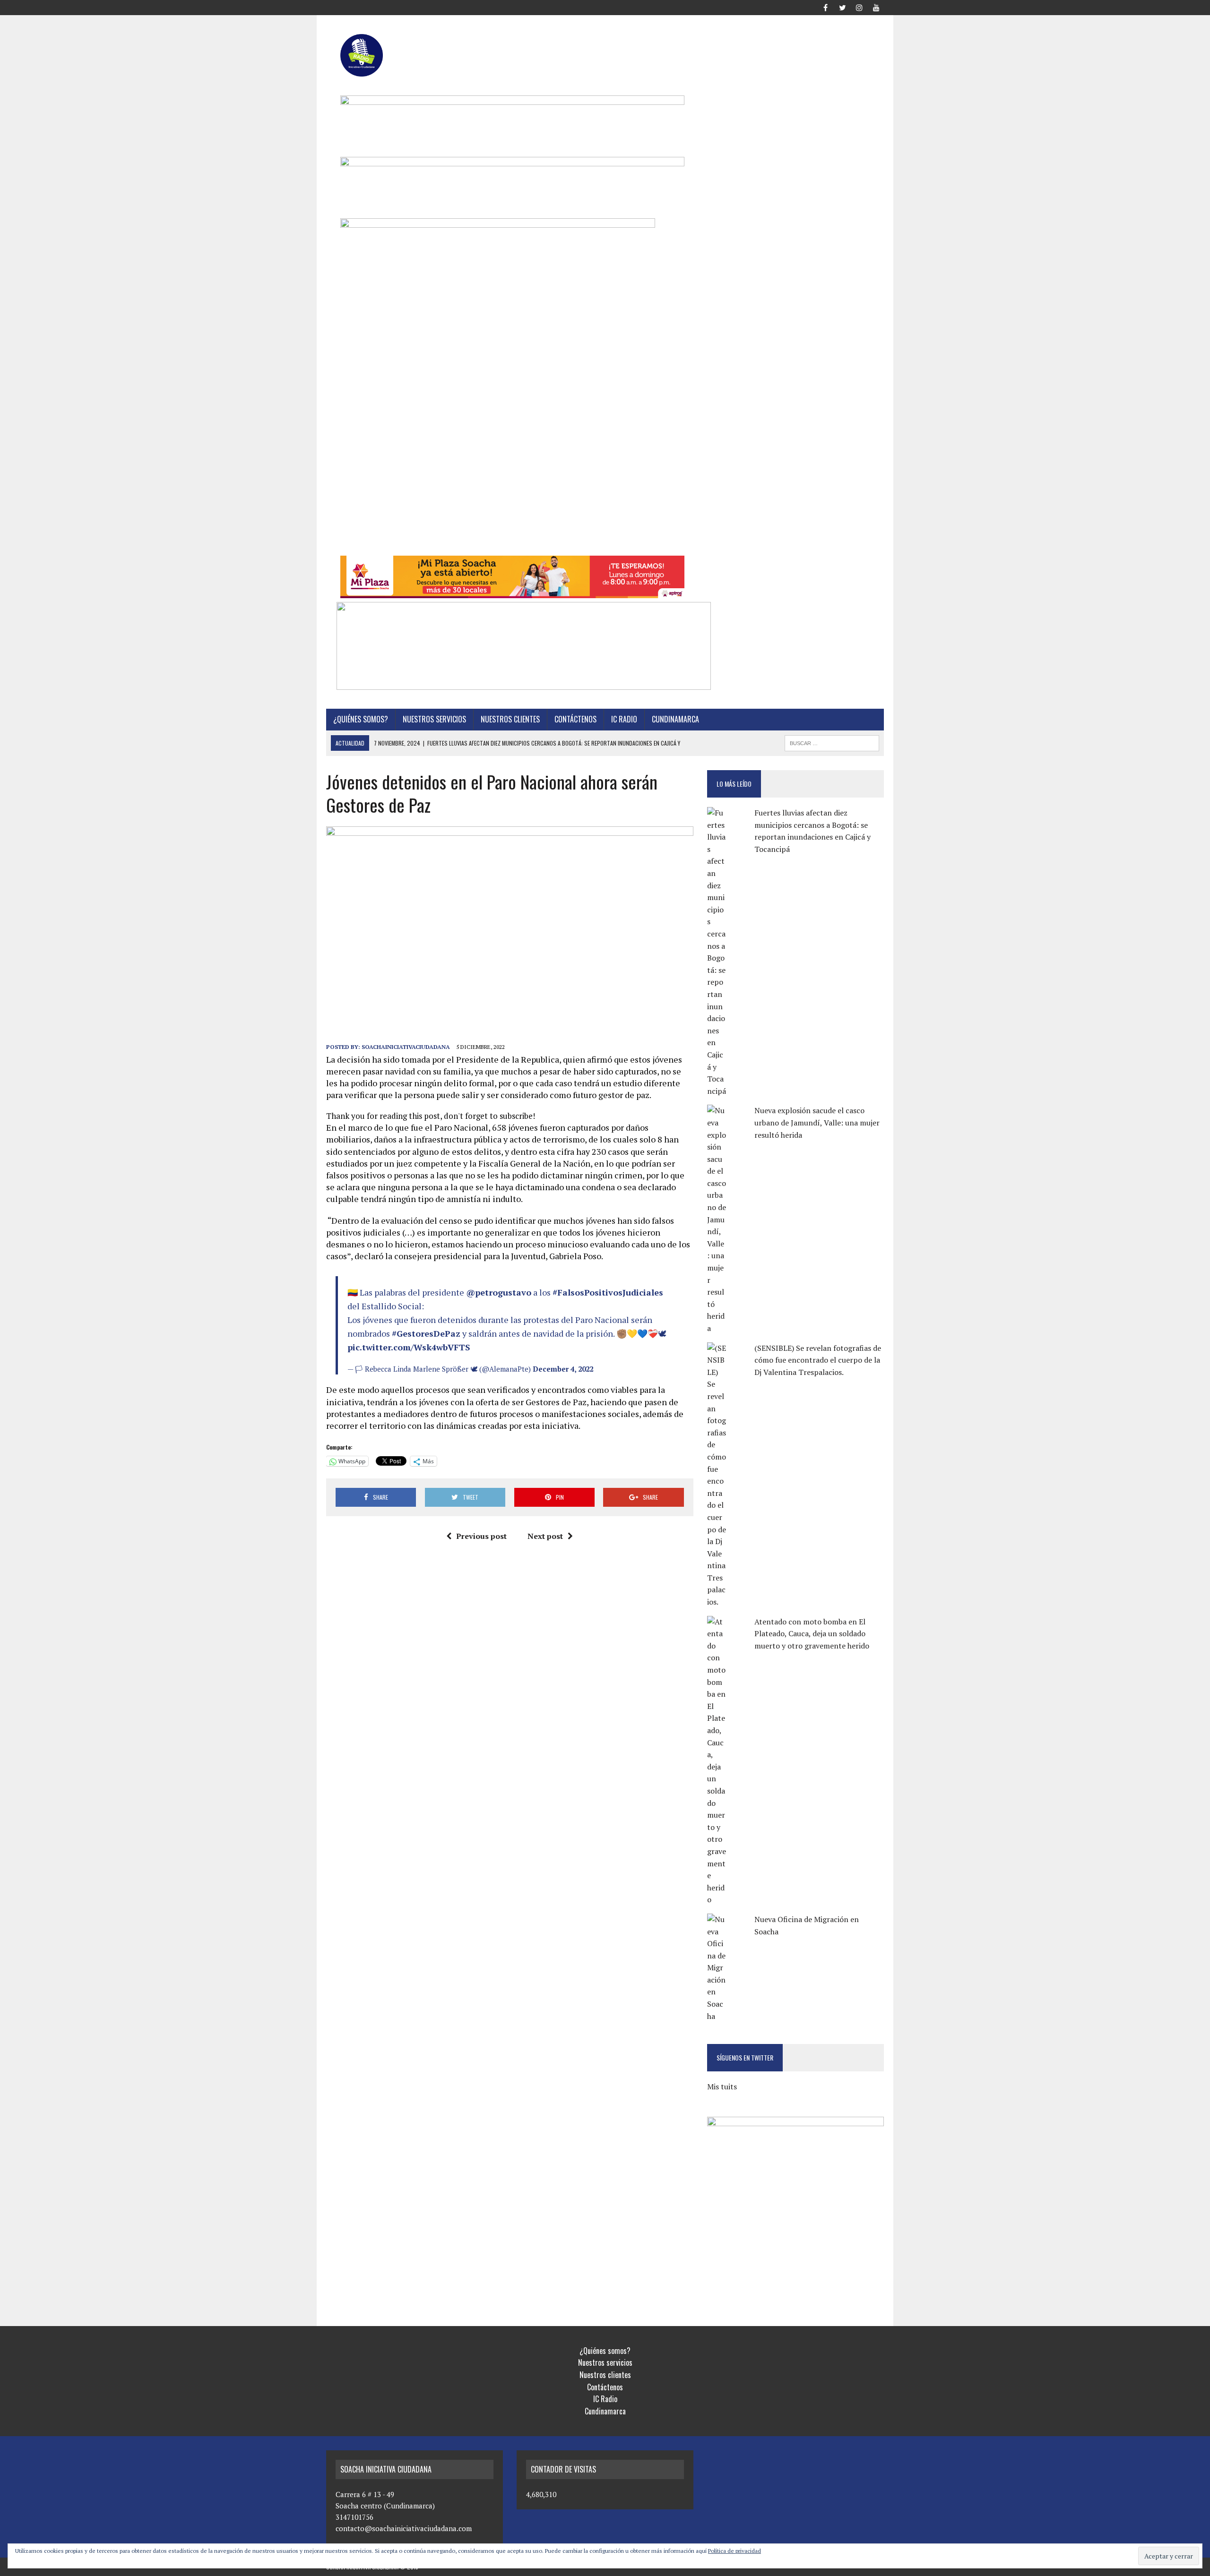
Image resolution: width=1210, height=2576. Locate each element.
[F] (825, 7)
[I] (859, 7)
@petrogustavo (499, 1292)
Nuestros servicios (434, 719)
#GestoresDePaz (426, 1333)
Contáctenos (575, 719)
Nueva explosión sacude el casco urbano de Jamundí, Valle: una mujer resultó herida (817, 1122)
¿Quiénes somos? (361, 719)
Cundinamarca (675, 719)
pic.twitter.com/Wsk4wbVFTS (409, 1347)
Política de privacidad (735, 2551)
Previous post (481, 1536)
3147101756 (354, 2517)
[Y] (876, 7)
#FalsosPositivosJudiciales (608, 1292)
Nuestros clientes (510, 719)
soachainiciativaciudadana (406, 1047)
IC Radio (624, 719)
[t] (842, 7)
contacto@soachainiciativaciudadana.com (404, 2528)
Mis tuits (722, 2087)
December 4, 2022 (563, 1369)
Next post (545, 1536)
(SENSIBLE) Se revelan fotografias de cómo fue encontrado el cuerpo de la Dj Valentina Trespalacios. (818, 1360)
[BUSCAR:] (832, 742)
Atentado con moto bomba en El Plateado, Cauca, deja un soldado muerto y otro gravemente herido (812, 1634)
